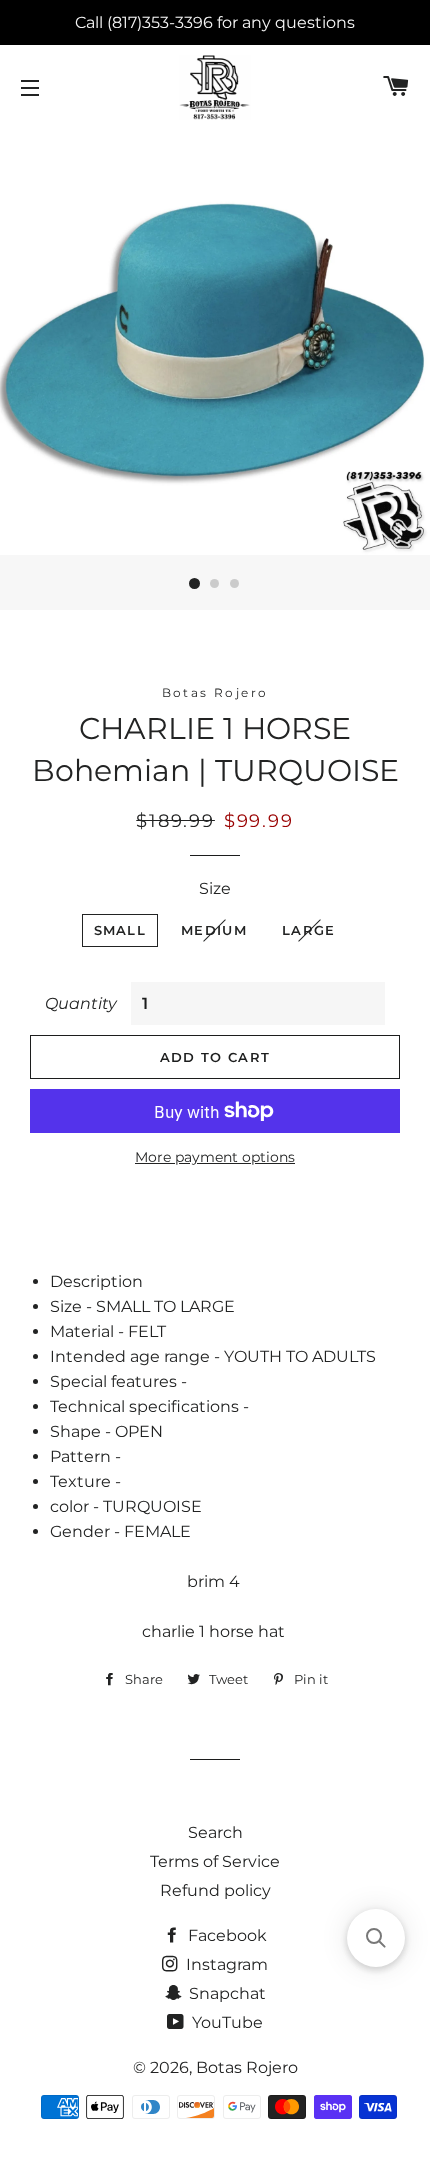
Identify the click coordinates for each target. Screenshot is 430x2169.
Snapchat (225, 1993)
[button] (376, 1938)
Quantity (81, 1003)
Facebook (225, 1935)
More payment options (215, 1157)
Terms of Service (215, 1861)
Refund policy (215, 1890)
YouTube (225, 2022)
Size (215, 888)
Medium (214, 930)
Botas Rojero (247, 2067)
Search (215, 1832)
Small (120, 930)
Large (309, 930)
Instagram (225, 1964)
